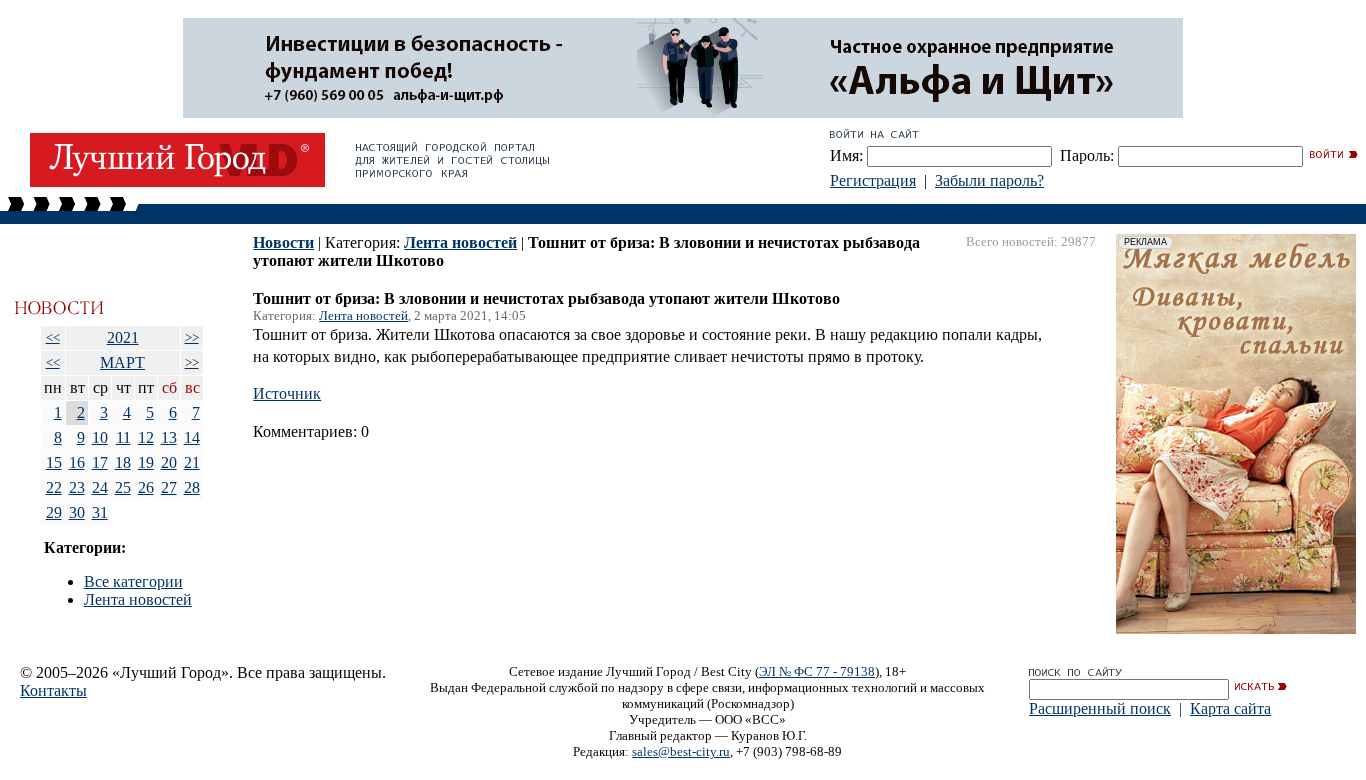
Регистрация (873, 180)
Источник (287, 393)
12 (146, 437)
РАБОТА (557, 213)
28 (192, 487)
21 (192, 462)
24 (100, 487)
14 (192, 437)
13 (169, 437)
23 (77, 487)
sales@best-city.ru (681, 751)
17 (100, 462)
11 (123, 437)
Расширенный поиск (1100, 708)
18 (123, 462)
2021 (123, 337)
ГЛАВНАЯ (217, 213)
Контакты (53, 690)
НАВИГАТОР (304, 213)
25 (123, 487)
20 (169, 462)
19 (146, 462)
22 (54, 487)
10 (100, 437)
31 (100, 512)
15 (54, 462)
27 (169, 487)
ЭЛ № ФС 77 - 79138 (817, 671)
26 (146, 487)
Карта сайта (1230, 708)
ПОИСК (1329, 213)
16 (77, 462)
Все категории (133, 581)
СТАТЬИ (383, 213)
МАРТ (122, 362)
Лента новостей (138, 599)
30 (77, 512)
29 (54, 512)
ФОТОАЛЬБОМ (470, 213)
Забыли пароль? (989, 180)
